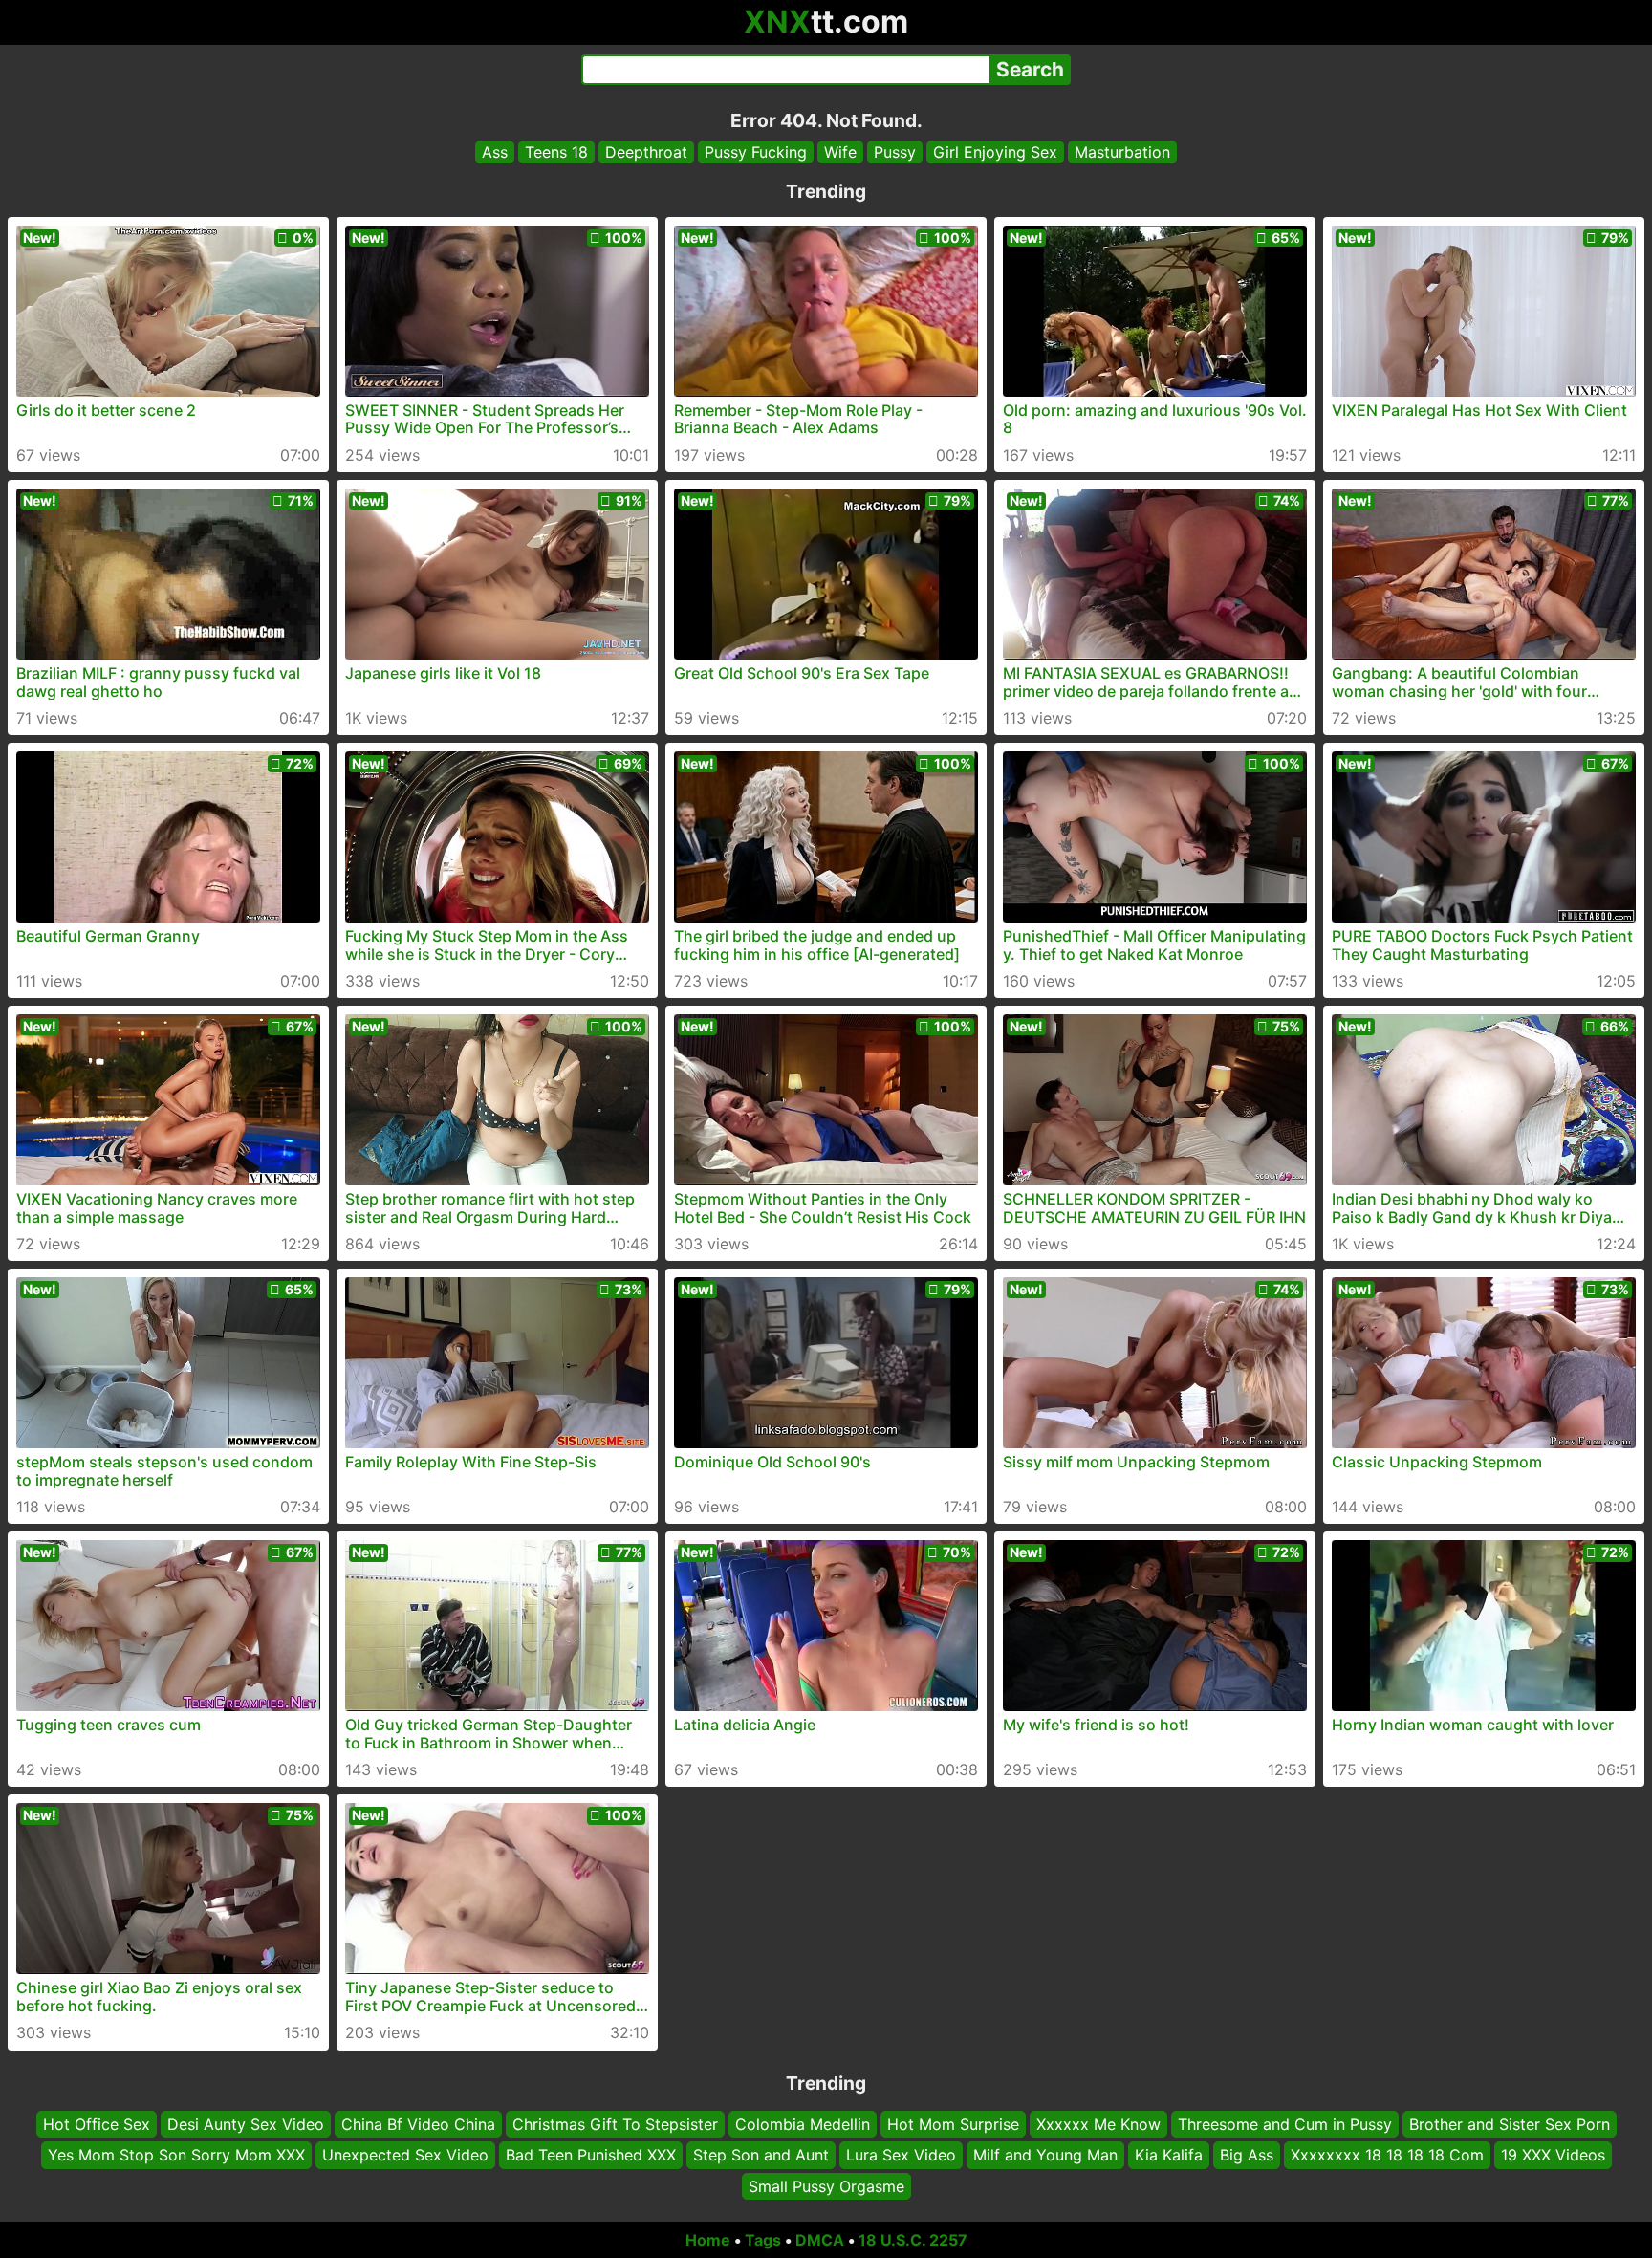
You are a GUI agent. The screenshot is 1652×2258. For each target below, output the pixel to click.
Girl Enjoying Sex (995, 152)
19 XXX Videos (1553, 2156)
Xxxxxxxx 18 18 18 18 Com (1387, 2156)
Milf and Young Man (1045, 2156)
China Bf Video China (418, 2124)
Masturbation (1122, 152)
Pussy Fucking (756, 152)
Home (708, 2240)
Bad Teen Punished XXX (591, 2156)
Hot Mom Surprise (953, 2124)
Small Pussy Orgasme (826, 2186)
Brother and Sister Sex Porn (1510, 2124)
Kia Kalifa (1169, 2156)
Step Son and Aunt (761, 2156)
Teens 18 (556, 152)
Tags (763, 2240)
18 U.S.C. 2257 (913, 2240)
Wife (840, 152)
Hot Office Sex (97, 2124)
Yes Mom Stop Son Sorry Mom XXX (176, 2156)
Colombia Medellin (803, 2124)
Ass (495, 152)
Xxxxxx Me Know (1098, 2124)
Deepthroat (646, 152)
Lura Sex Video (901, 2156)
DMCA (820, 2240)
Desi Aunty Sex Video (246, 2124)
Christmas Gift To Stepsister (615, 2124)
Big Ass (1247, 2156)
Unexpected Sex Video (405, 2156)
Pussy (895, 152)
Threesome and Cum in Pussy (1285, 2124)
